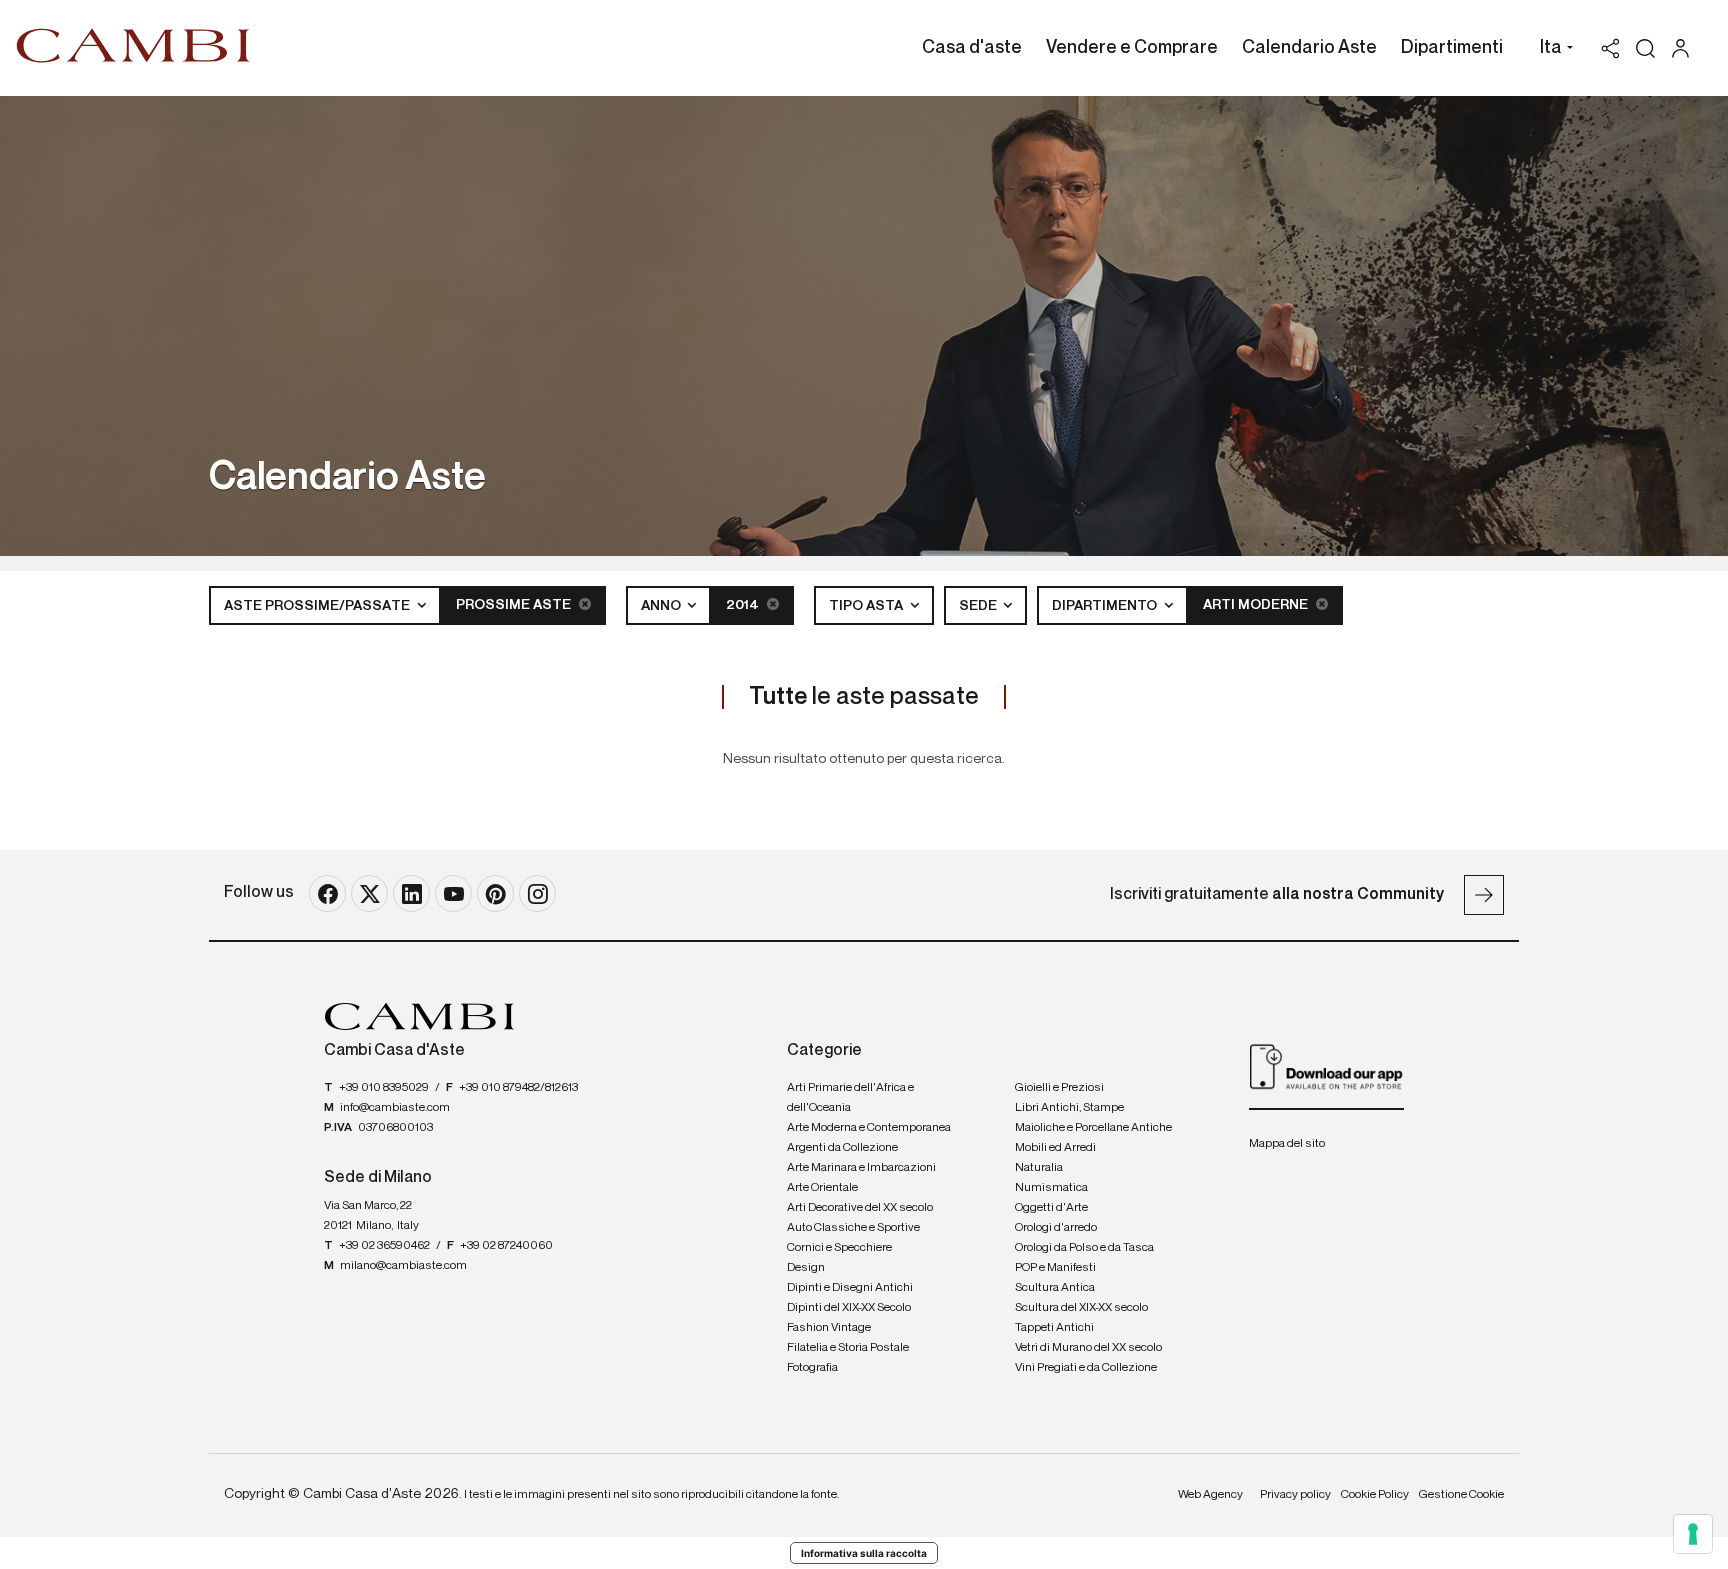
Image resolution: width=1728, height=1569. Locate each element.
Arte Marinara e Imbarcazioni (861, 1168)
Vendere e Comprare (1132, 48)
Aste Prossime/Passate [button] (318, 606)
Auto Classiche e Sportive (853, 1228)
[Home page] (133, 45)
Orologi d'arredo (1056, 1228)
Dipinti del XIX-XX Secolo (849, 1308)
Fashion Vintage (829, 1328)
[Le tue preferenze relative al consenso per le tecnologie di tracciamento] (1693, 1534)
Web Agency (1210, 1495)
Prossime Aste (515, 605)
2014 (744, 605)
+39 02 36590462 (384, 1246)
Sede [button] (979, 606)
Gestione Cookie (1461, 1495)
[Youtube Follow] (453, 893)
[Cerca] (1645, 48)
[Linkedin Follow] (411, 893)
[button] (1551, 50)
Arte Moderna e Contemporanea (869, 1128)
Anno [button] (662, 606)
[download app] (1326, 1066)
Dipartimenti (1452, 48)
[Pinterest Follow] (495, 893)
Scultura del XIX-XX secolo (1081, 1308)
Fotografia (812, 1368)
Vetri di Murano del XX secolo (1088, 1348)
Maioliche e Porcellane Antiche (1093, 1128)
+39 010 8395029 (384, 1088)
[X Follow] (369, 893)
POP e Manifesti (1055, 1268)
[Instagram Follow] (537, 893)
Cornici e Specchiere (839, 1248)
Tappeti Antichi (1054, 1328)
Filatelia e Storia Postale (848, 1348)
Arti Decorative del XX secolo (860, 1208)
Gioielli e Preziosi (1059, 1088)
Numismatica (1051, 1188)
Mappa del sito (1287, 1144)
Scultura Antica (1055, 1288)
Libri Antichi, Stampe (1069, 1108)
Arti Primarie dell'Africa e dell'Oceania (850, 1098)
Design (806, 1268)
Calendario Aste (1309, 48)
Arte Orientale (822, 1188)
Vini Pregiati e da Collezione (1086, 1368)
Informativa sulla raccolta (864, 1553)
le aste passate (864, 697)
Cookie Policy (1375, 1495)
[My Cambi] (1685, 48)
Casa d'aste (972, 48)
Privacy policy (1295, 1495)
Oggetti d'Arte (1051, 1208)
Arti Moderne (1257, 605)
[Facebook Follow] (327, 893)
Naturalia (1039, 1168)
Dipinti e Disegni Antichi (850, 1288)
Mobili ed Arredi (1055, 1148)
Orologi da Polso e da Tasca (1084, 1248)
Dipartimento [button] (1106, 606)
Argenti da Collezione (842, 1148)
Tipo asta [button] (867, 606)
